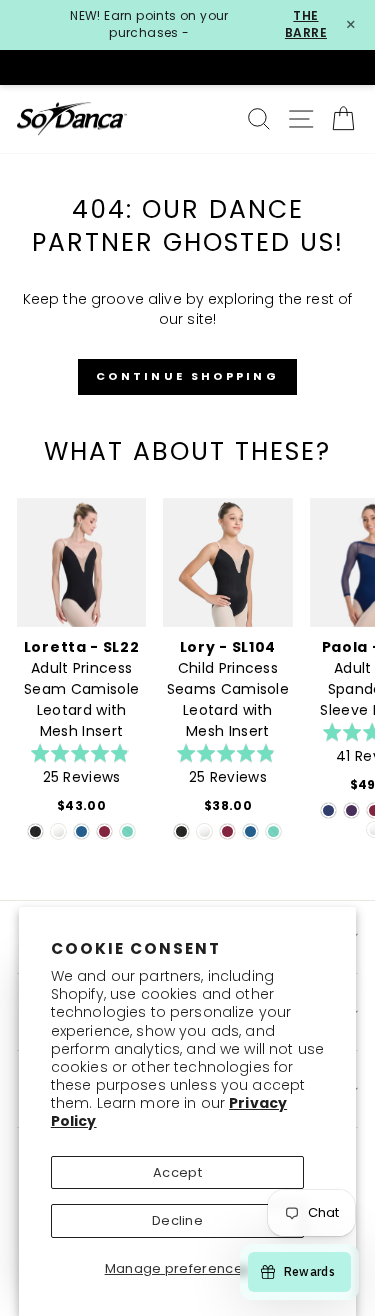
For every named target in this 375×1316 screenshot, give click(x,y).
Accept (177, 1172)
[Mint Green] (127, 831)
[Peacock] (81, 831)
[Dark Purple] (351, 810)
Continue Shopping (187, 376)
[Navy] (328, 810)
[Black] (35, 831)
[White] (58, 831)
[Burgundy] (104, 831)
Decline (177, 1220)
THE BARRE (306, 24)
